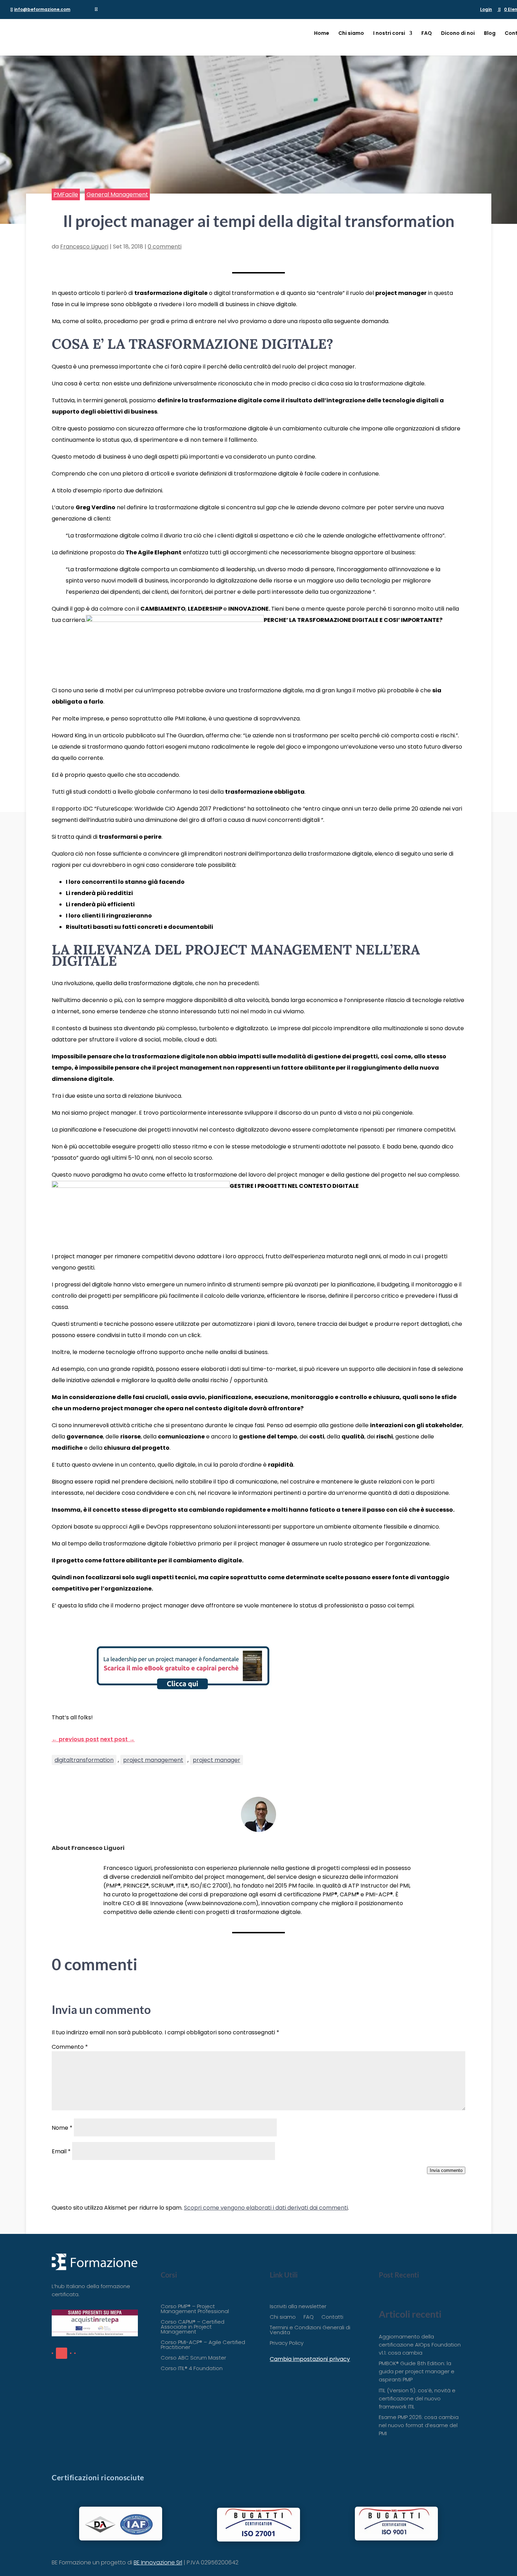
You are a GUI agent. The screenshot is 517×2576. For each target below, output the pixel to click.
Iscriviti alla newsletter (298, 2307)
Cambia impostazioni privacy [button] (310, 2359)
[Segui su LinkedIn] (62, 2353)
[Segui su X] (71, 2353)
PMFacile (66, 194)
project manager (216, 1760)
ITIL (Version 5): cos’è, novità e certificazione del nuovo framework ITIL (417, 2398)
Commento (70, 2047)
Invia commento (446, 2170)
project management (153, 1760)
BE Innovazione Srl (158, 2562)
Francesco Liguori (84, 247)
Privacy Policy (287, 2344)
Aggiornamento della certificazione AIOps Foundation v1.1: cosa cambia (420, 2345)
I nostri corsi (389, 34)
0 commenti (165, 247)
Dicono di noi (458, 34)
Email (61, 2151)
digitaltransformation (84, 1760)
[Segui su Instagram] (75, 2353)
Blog (490, 34)
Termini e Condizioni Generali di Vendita (310, 2331)
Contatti (332, 2317)
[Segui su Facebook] (52, 2353)
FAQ (427, 34)
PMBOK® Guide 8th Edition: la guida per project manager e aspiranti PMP (417, 2371)
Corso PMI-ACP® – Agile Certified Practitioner (203, 2345)
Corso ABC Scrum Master (193, 2358)
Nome (62, 2128)
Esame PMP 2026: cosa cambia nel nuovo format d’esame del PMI (419, 2425)
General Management (117, 194)
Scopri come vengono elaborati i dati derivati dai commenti (266, 2208)
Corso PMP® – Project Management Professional (195, 2309)
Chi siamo (351, 34)
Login (486, 10)
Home (322, 34)
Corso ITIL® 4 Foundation (192, 2369)
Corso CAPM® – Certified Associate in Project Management (193, 2327)
